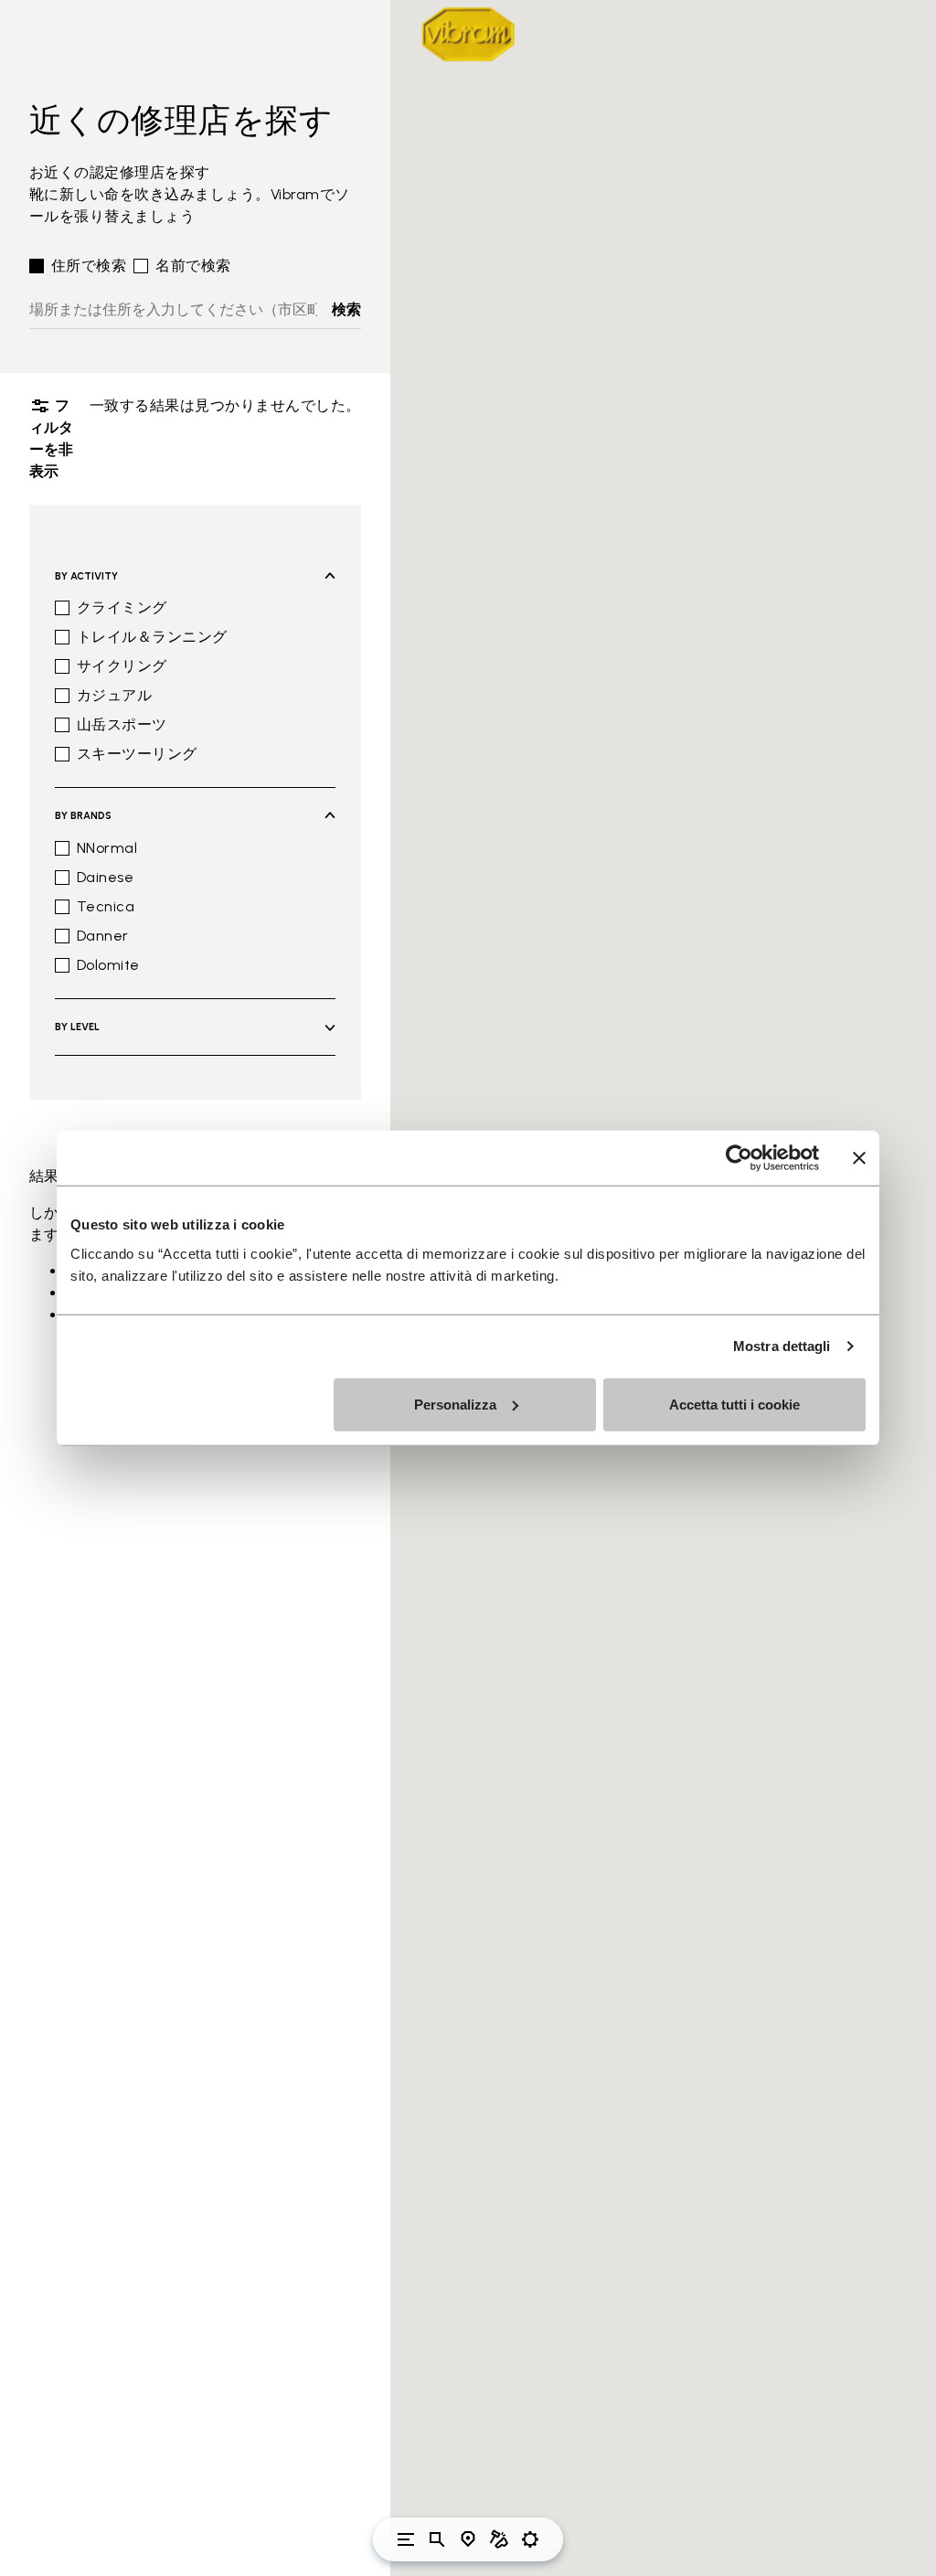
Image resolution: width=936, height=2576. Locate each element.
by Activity (86, 576)
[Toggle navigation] (406, 2539)
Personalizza (455, 1404)
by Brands (83, 816)
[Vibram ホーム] (468, 34)
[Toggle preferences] (530, 2539)
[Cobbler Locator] (499, 2539)
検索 (346, 309)
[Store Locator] (468, 2539)
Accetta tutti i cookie (734, 1404)
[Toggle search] (437, 2539)
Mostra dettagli (782, 1346)
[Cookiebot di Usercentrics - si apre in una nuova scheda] (739, 1158)
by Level (77, 1027)
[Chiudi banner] (859, 1158)
